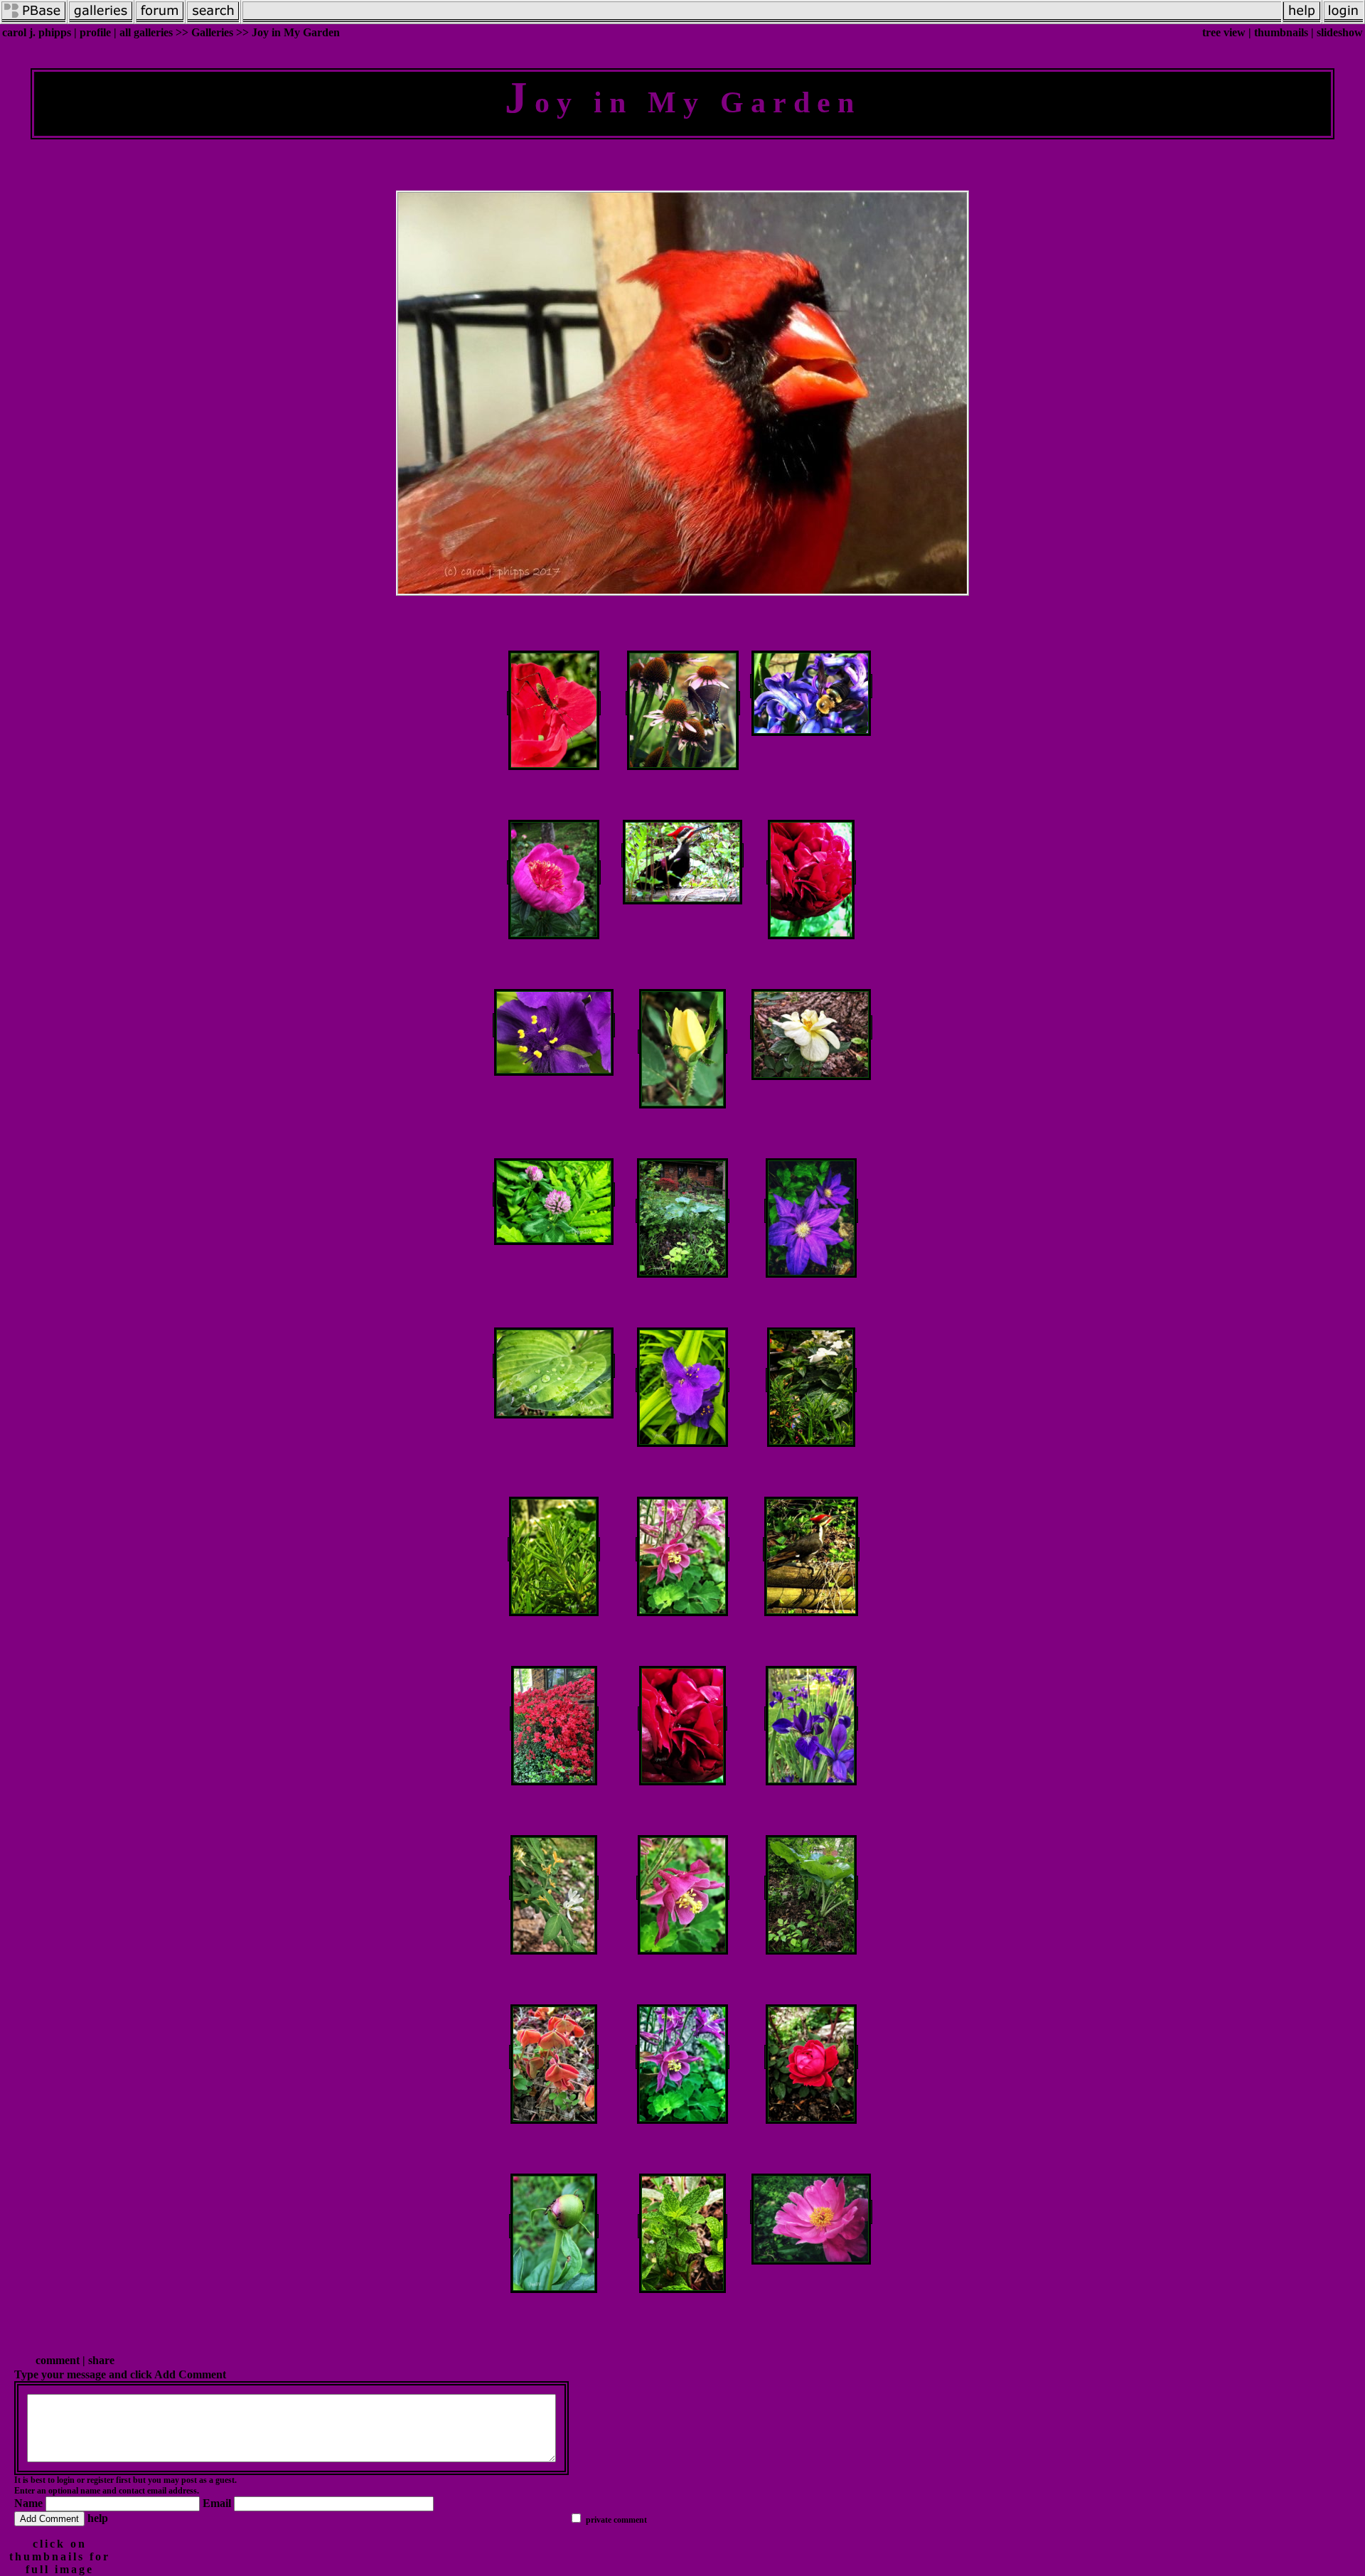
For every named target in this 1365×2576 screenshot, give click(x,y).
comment (58, 2360)
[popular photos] (763, 20)
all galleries (146, 32)
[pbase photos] (34, 20)
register (100, 2480)
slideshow (1340, 32)
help (98, 2518)
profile (95, 32)
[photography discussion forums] (160, 20)
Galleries (212, 32)
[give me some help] (1302, 20)
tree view (1224, 32)
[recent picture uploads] (101, 20)
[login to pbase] (1344, 20)
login (66, 2480)
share (101, 2360)
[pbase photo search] (213, 20)
